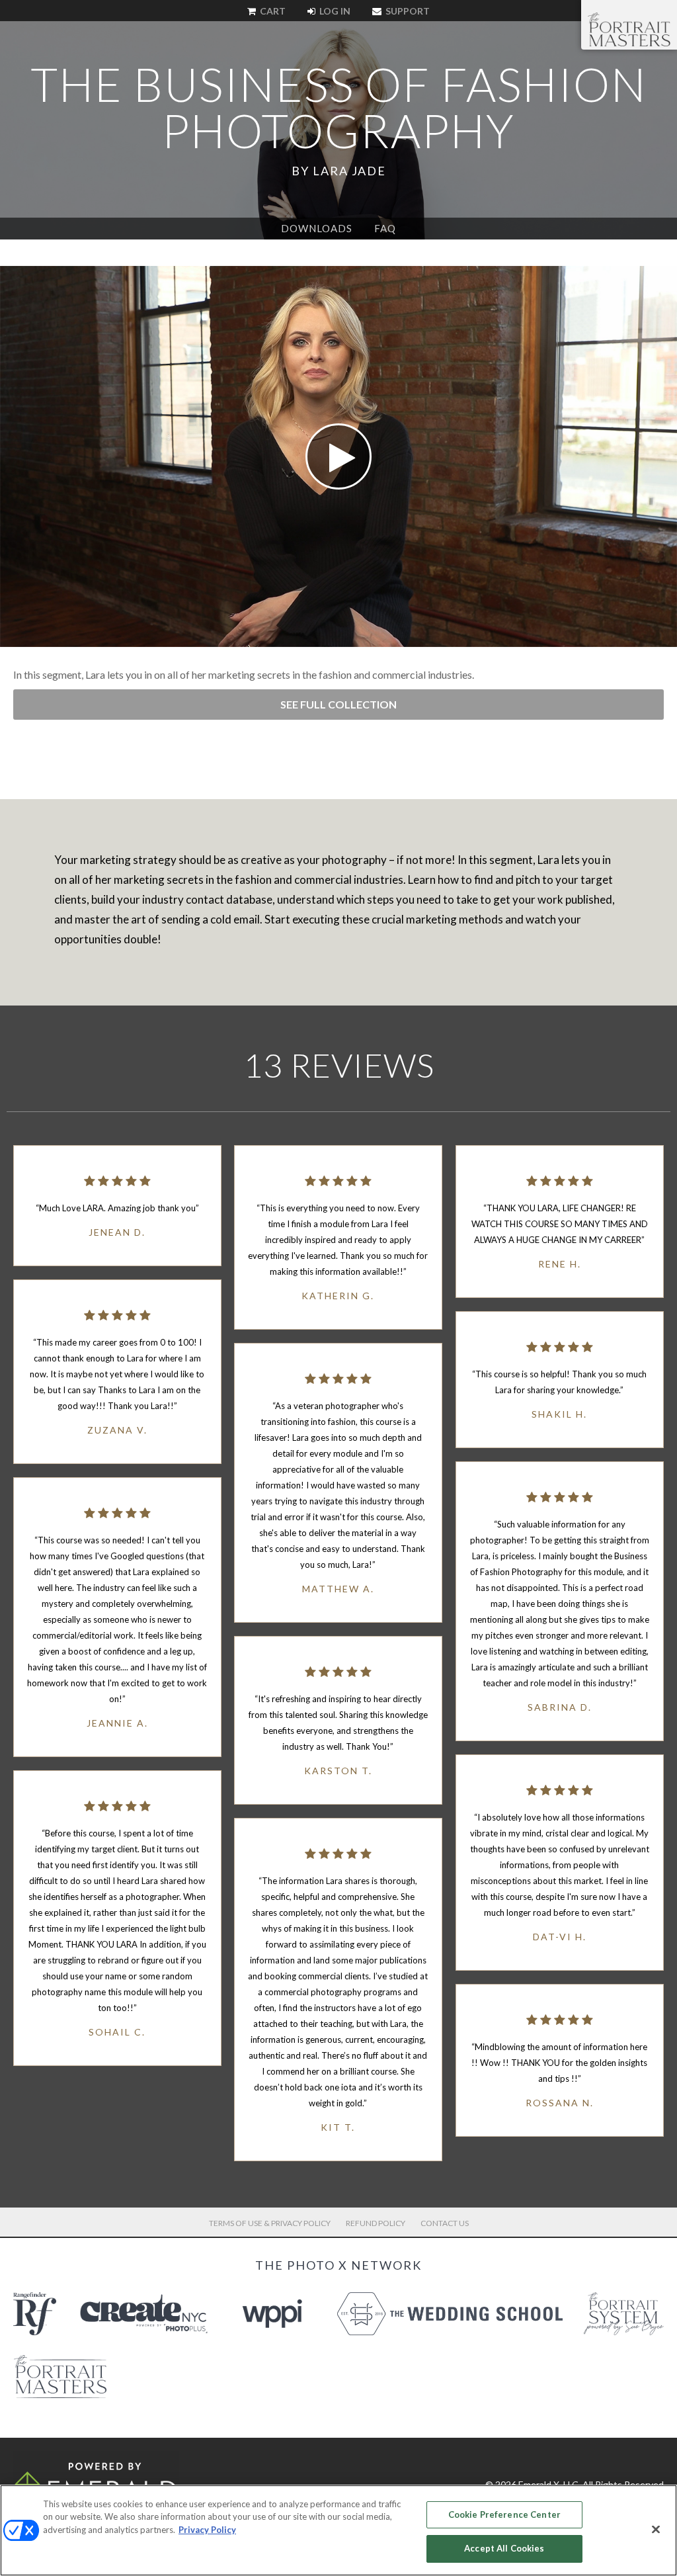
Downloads (317, 228)
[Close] (656, 2529)
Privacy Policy (207, 2530)
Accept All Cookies (504, 2548)
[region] (338, 2530)
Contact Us (445, 2223)
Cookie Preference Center (504, 2514)
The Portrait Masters (629, 29)
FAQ (385, 228)
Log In (334, 11)
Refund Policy (376, 2223)
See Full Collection (338, 704)
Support (407, 11)
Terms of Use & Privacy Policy (270, 2223)
